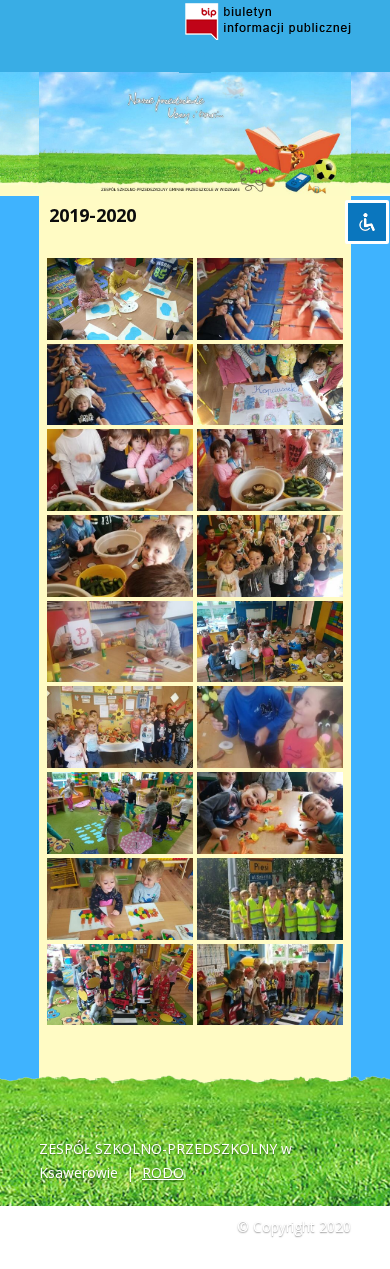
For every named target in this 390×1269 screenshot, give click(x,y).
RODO (163, 1172)
